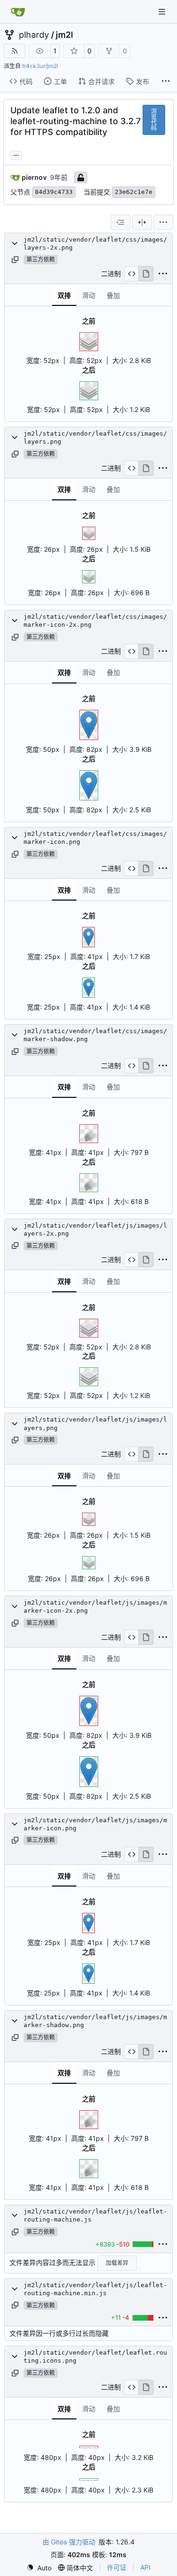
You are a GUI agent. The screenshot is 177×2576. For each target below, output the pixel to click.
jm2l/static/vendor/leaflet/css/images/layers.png (95, 438)
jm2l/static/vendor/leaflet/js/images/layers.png (95, 1423)
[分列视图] (142, 222)
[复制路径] (15, 260)
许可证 (117, 2567)
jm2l (64, 35)
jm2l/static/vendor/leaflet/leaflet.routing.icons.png (95, 2357)
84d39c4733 (54, 192)
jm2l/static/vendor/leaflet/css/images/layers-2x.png (95, 244)
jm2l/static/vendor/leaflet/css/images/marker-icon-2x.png (95, 621)
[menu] (163, 222)
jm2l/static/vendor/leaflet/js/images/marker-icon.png (95, 1824)
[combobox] (120, 222)
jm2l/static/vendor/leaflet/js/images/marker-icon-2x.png (95, 1607)
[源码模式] (131, 274)
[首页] (18, 12)
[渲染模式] (146, 274)
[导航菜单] (163, 12)
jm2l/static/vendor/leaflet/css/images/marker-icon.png (95, 838)
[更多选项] (166, 81)
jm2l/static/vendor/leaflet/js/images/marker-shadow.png (95, 2021)
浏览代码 (154, 120)
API (145, 2567)
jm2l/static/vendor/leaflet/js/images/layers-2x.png (95, 1229)
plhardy (34, 35)
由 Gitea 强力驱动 (69, 2542)
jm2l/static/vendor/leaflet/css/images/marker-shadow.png (95, 1035)
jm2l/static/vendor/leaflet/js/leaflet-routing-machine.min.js (95, 2289)
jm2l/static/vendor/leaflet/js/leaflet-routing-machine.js (95, 2215)
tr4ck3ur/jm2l (40, 66)
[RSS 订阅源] (15, 51)
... (16, 154)
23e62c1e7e (134, 192)
